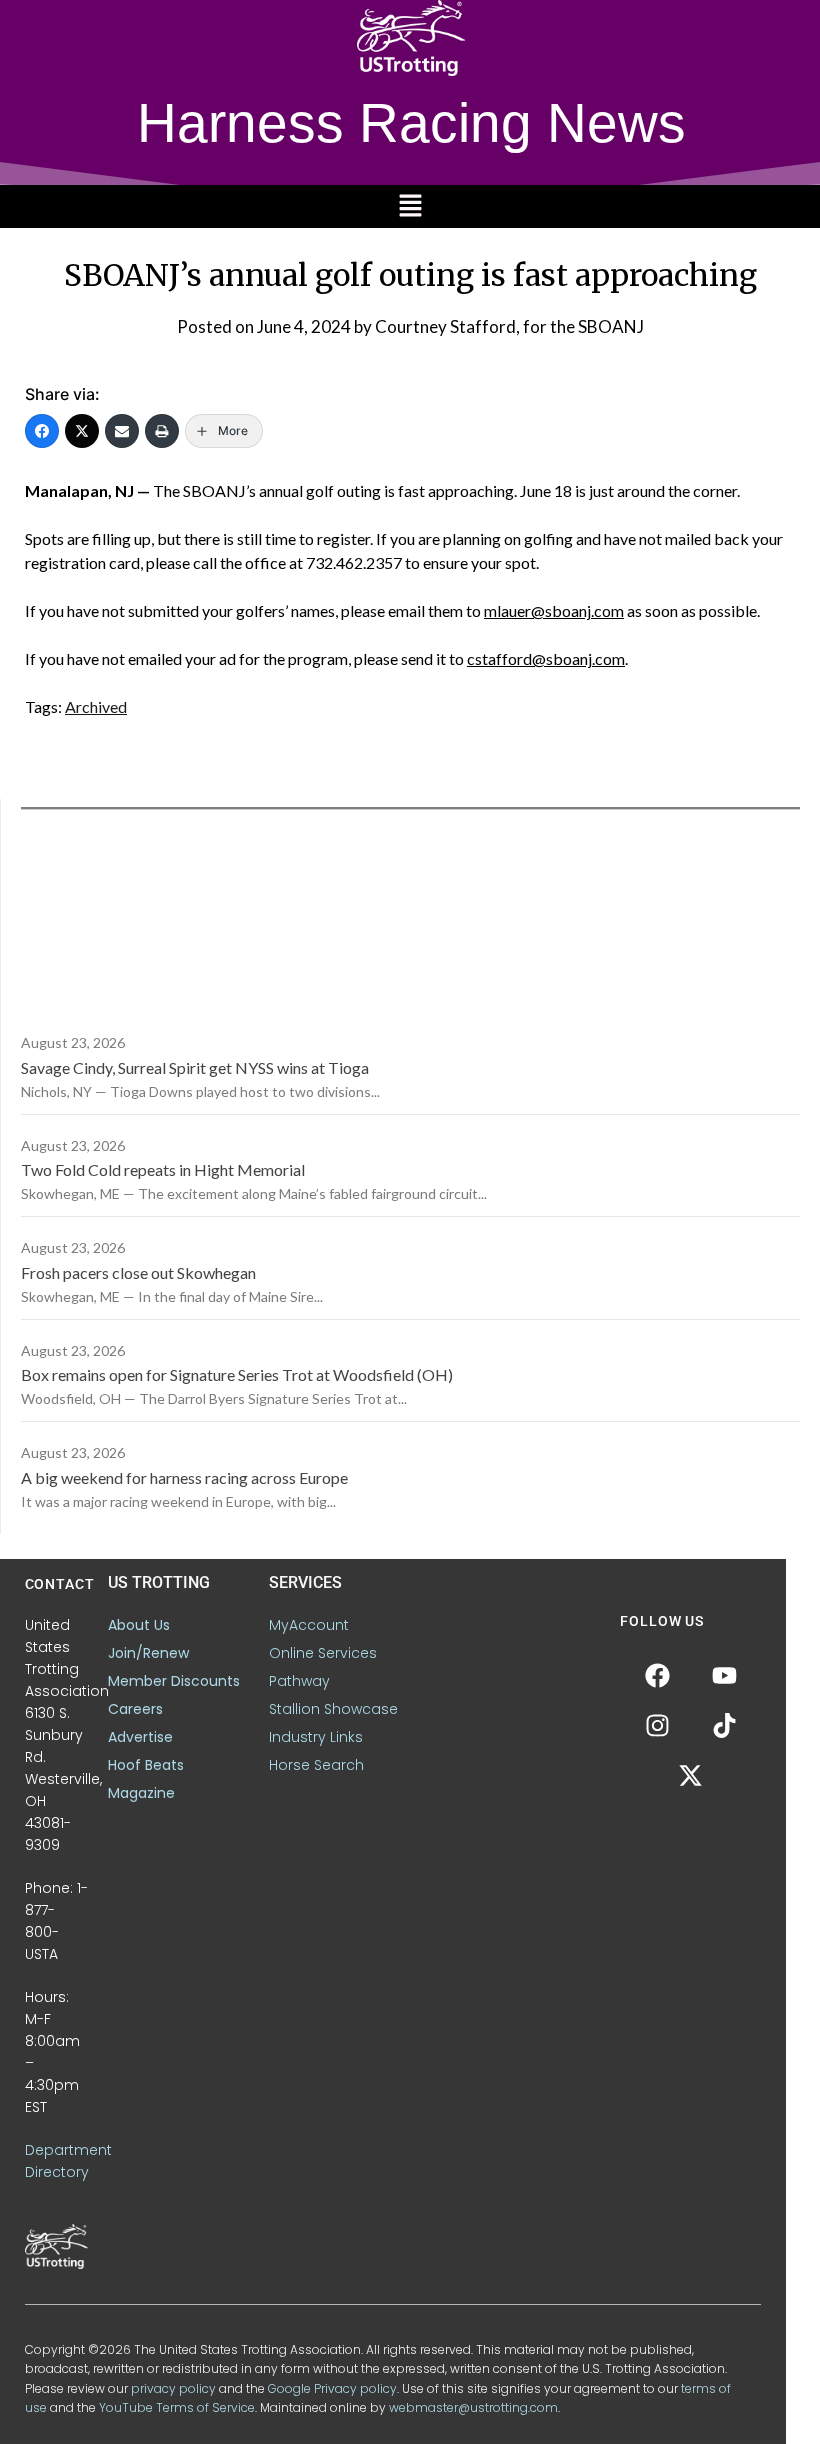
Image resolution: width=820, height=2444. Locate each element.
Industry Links (316, 1737)
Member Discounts (174, 1681)
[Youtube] (724, 1676)
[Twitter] (82, 431)
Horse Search (316, 1765)
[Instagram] (657, 1726)
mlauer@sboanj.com (554, 610)
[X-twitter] (691, 1776)
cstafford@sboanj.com (546, 658)
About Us (139, 1625)
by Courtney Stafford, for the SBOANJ (499, 326)
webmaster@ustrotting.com (473, 2407)
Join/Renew (148, 1653)
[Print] (162, 431)
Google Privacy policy (332, 2388)
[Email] (122, 431)
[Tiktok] (724, 1726)
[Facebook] (42, 431)
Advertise (140, 1737)
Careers (135, 1709)
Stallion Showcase (333, 1709)
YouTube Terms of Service (177, 2407)
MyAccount (309, 1625)
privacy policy (173, 2388)
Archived (96, 706)
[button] (410, 206)
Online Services (323, 1653)
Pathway (299, 1681)
